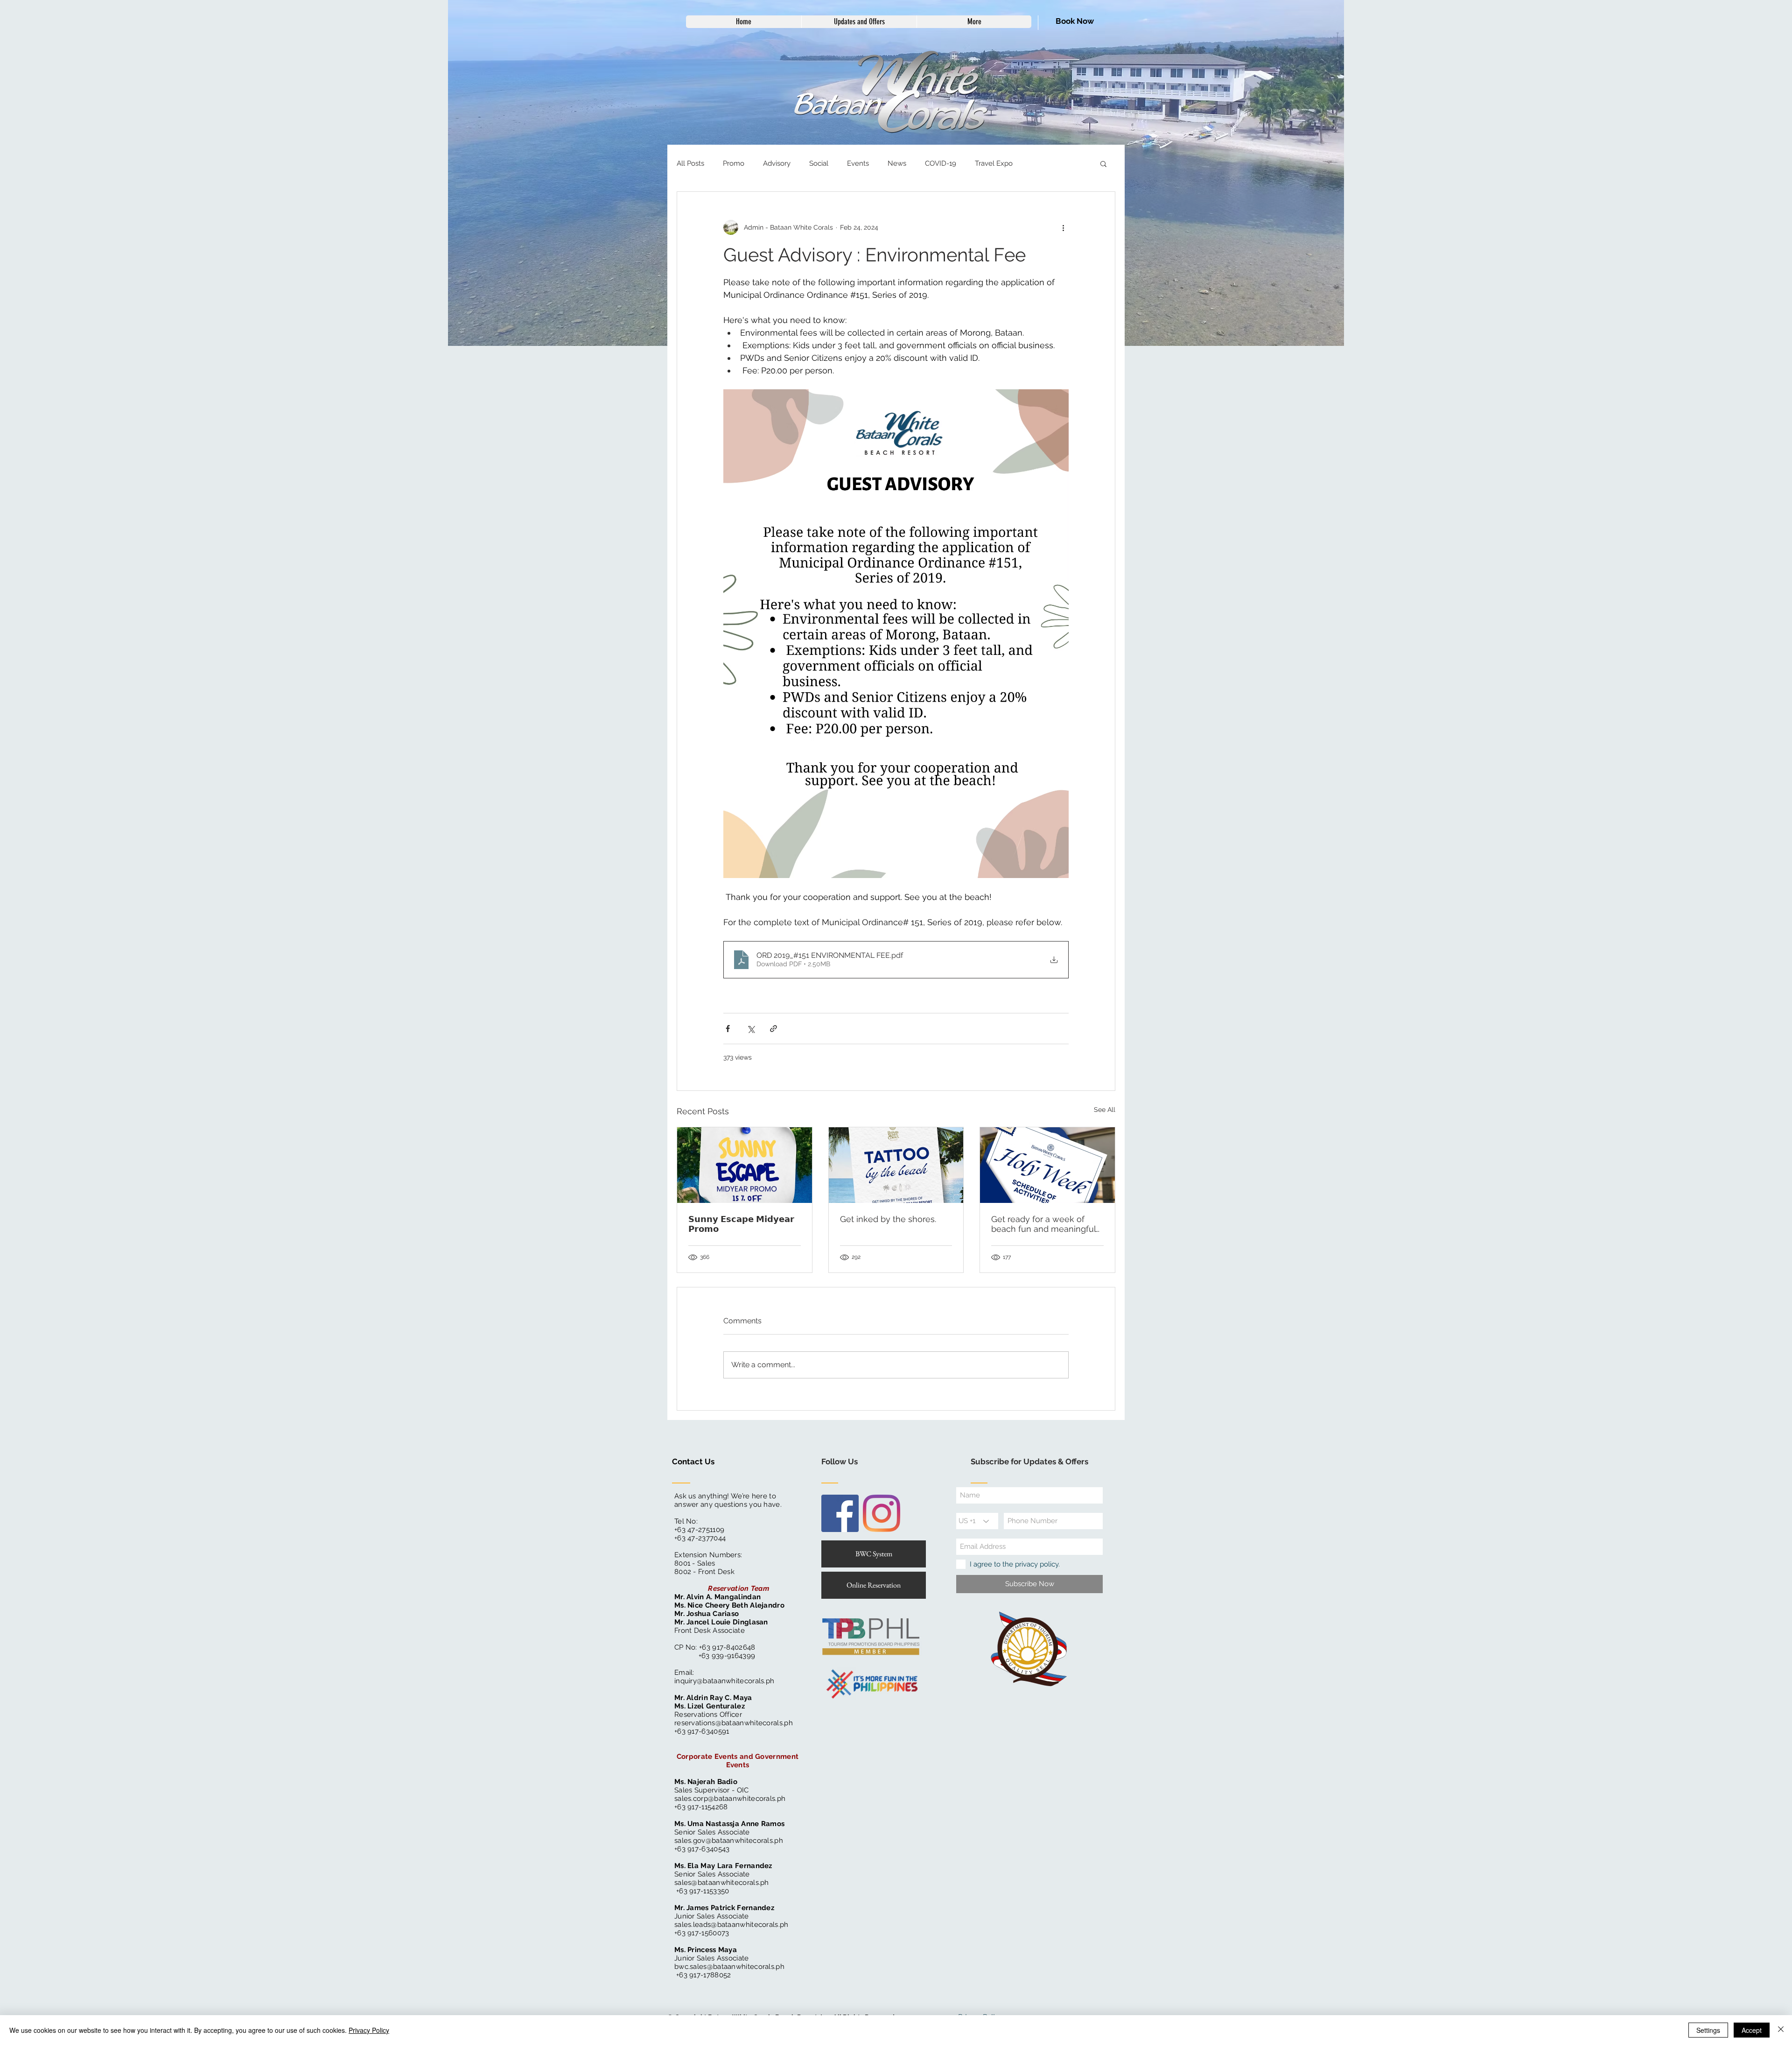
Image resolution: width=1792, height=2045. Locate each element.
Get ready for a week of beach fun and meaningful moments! (1043, 1224)
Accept (1752, 2030)
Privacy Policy (369, 2030)
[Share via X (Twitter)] (751, 1029)
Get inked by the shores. (888, 1219)
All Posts (690, 163)
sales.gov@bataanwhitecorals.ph (729, 1841)
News (897, 163)
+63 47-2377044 (700, 1538)
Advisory (777, 163)
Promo (734, 163)
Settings (1708, 2030)
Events (858, 163)
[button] (1103, 163)
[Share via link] (773, 1029)
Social (819, 163)
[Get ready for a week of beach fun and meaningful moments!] (1047, 1165)
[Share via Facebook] (728, 1029)
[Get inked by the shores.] (896, 1165)
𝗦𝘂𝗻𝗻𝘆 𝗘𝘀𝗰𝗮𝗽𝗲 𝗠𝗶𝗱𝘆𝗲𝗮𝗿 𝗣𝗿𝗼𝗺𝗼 (741, 1224)
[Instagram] (882, 1513)
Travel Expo (994, 163)
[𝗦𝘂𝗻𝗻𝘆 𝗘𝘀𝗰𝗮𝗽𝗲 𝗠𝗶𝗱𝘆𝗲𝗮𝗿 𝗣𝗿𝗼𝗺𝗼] (745, 1165)
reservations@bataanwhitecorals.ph (734, 1723)
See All (1105, 1110)
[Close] (1781, 2030)
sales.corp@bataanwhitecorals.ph (730, 1799)
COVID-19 (941, 163)
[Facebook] (840, 1513)
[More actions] (1063, 227)
